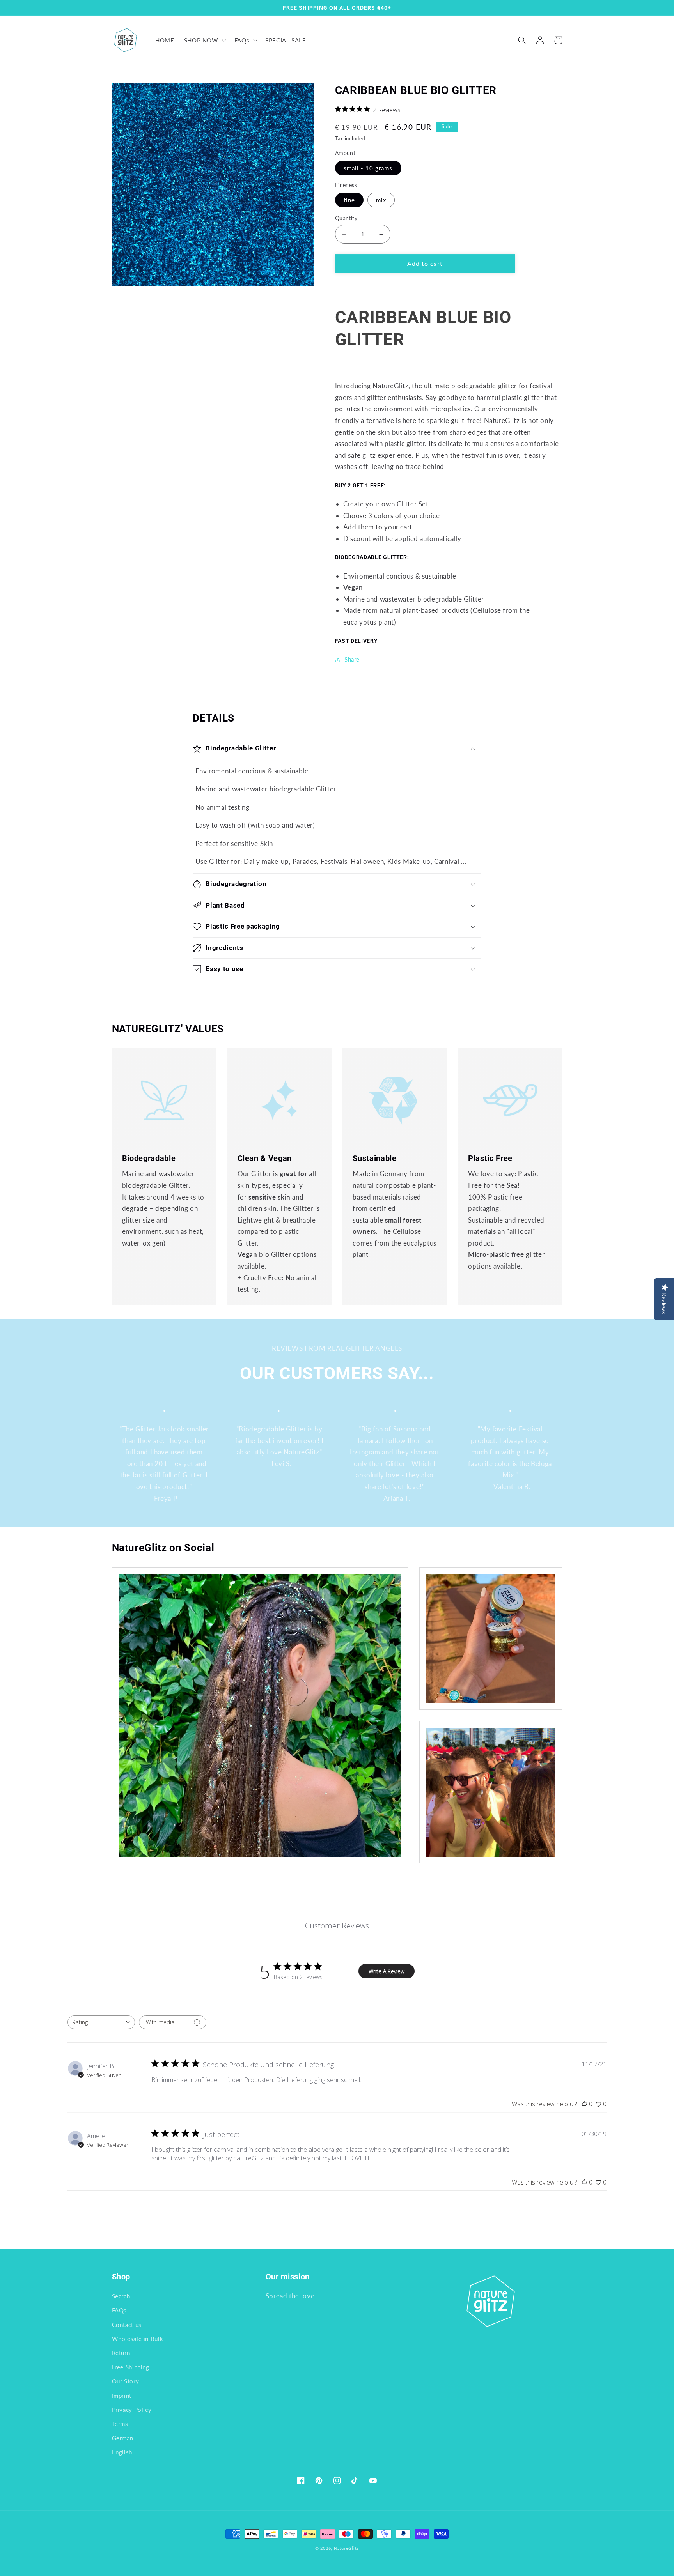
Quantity (346, 218)
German (123, 2438)
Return (121, 2353)
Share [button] (352, 659)
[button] (204, 40)
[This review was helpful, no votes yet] (584, 2104)
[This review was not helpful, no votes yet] (598, 2104)
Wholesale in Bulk (138, 2339)
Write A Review (387, 1971)
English (122, 2452)
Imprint (122, 2396)
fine (349, 200)
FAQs (120, 2310)
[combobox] (101, 2022)
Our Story (126, 2381)
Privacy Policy (132, 2410)
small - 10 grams (368, 168)
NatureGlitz (346, 2548)
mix (381, 200)
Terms (120, 2424)
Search (121, 2296)
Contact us (127, 2325)
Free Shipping (131, 2367)
